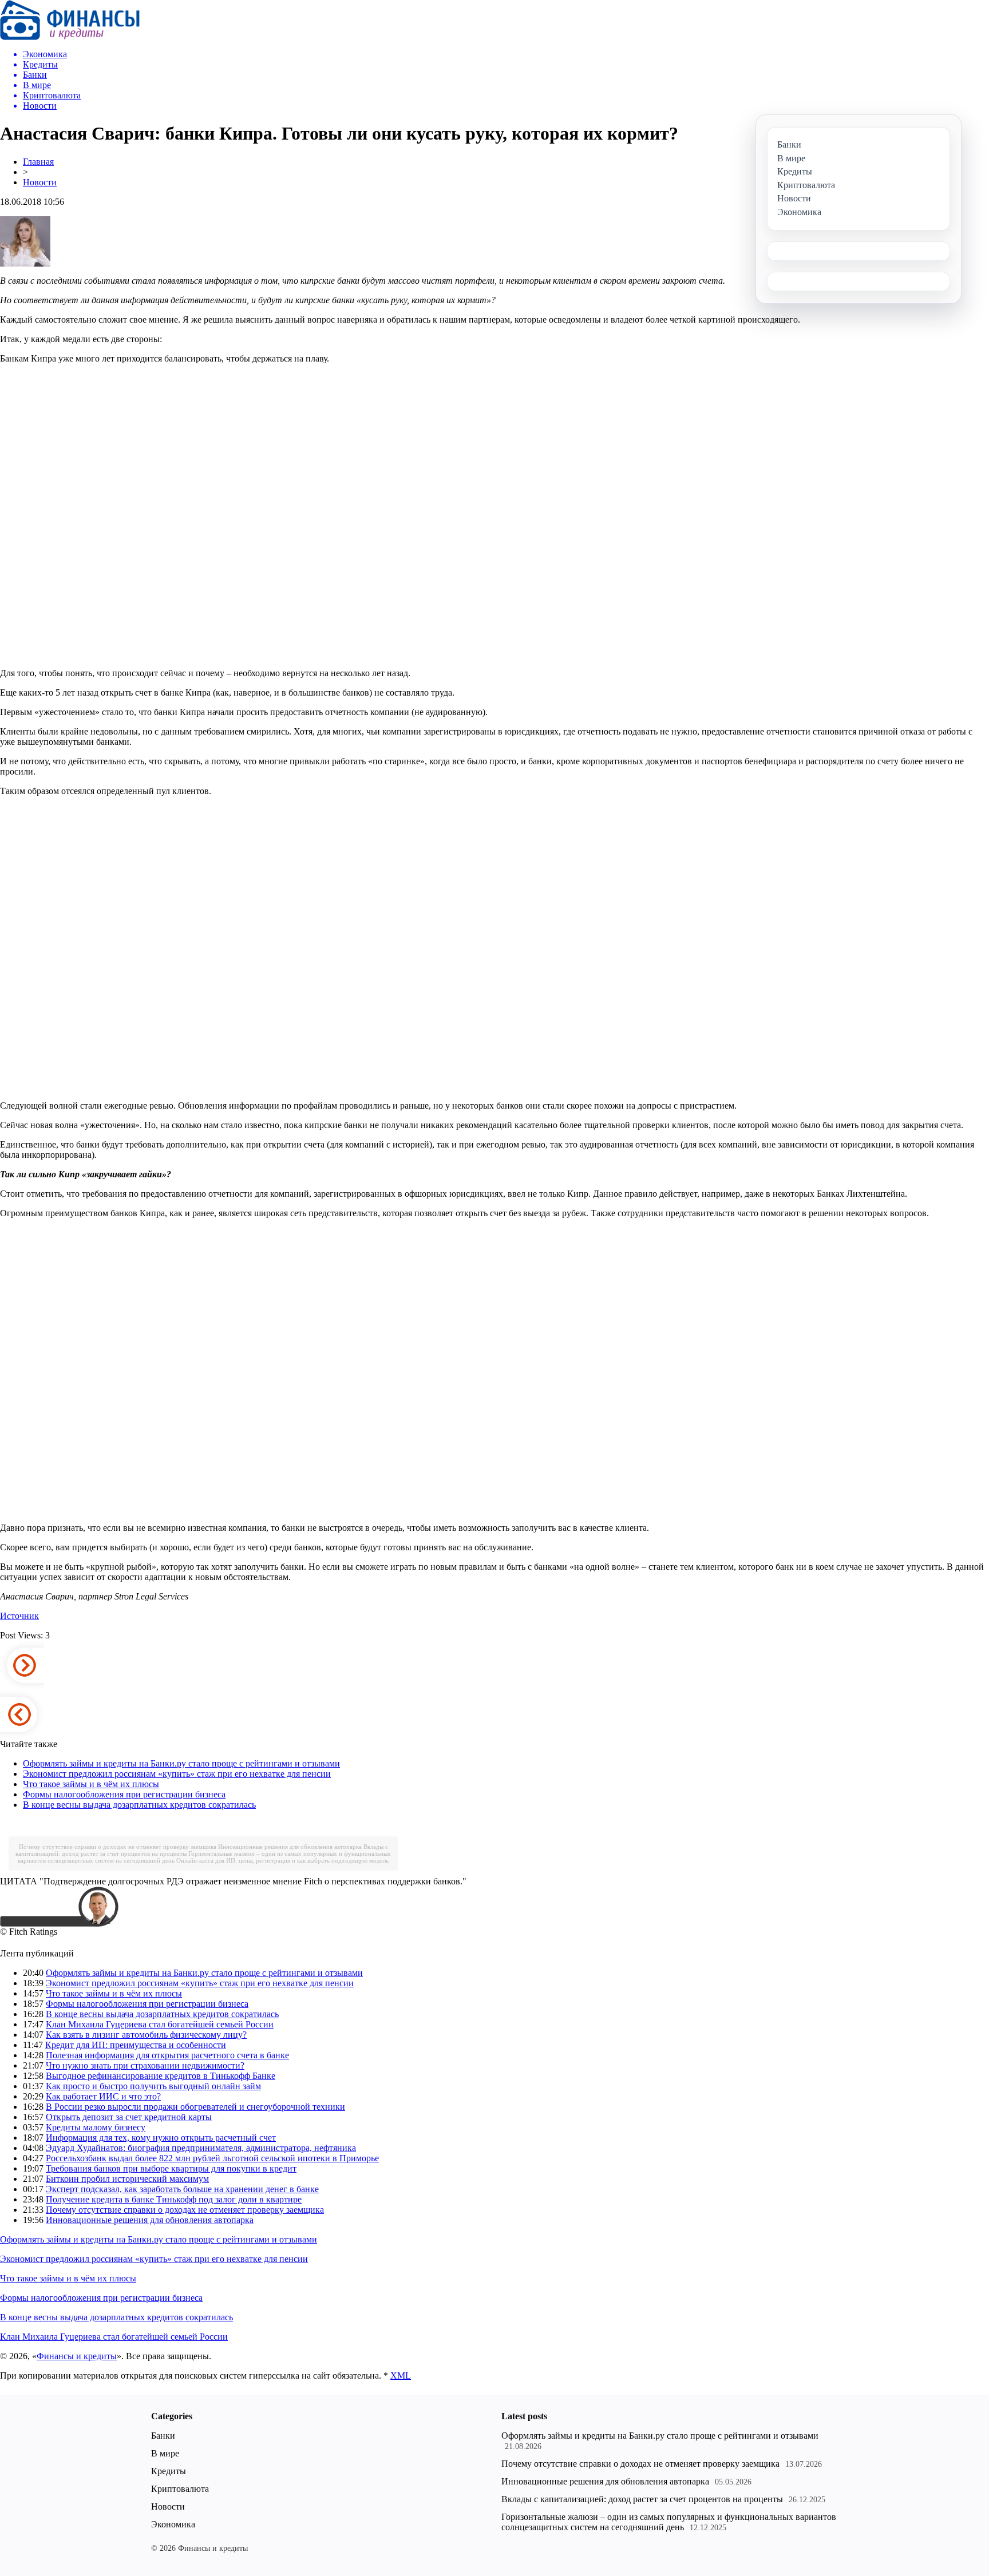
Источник (19, 1616)
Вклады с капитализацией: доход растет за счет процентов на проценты (642, 2499)
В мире (165, 2453)
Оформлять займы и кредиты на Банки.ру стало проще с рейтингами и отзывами (181, 1763)
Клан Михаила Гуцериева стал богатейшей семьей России (160, 2024)
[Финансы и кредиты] (70, 37)
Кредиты (169, 2471)
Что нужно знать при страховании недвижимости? (145, 2065)
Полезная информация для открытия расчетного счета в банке (167, 2055)
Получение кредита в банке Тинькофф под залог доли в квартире (174, 2199)
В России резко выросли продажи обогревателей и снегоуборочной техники (195, 2107)
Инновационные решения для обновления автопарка (290, 1847)
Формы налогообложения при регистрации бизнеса (124, 1794)
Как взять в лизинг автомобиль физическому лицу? (146, 2035)
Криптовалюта (180, 2489)
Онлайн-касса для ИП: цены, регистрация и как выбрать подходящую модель (282, 1860)
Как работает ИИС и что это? (103, 2096)
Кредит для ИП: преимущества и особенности (136, 2045)
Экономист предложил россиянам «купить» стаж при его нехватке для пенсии (177, 1774)
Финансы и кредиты (77, 2356)
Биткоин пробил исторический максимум (127, 2179)
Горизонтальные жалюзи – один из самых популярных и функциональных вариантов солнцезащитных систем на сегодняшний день (669, 2522)
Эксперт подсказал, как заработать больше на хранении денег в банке (182, 2189)
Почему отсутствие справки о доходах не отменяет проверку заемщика (118, 1847)
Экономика (173, 2524)
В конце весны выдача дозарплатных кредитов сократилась (139, 1805)
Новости (40, 182)
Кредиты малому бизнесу (96, 2127)
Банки (163, 2436)
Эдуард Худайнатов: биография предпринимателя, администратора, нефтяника (201, 2148)
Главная (38, 162)
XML (401, 2375)
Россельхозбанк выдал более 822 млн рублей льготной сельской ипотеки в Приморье (212, 2158)
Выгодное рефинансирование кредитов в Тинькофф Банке (161, 2076)
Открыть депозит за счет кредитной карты (129, 2117)
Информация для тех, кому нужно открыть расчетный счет (161, 2138)
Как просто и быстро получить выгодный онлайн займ (153, 2086)
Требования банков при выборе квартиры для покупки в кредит (171, 2168)
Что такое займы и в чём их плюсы (91, 1784)
